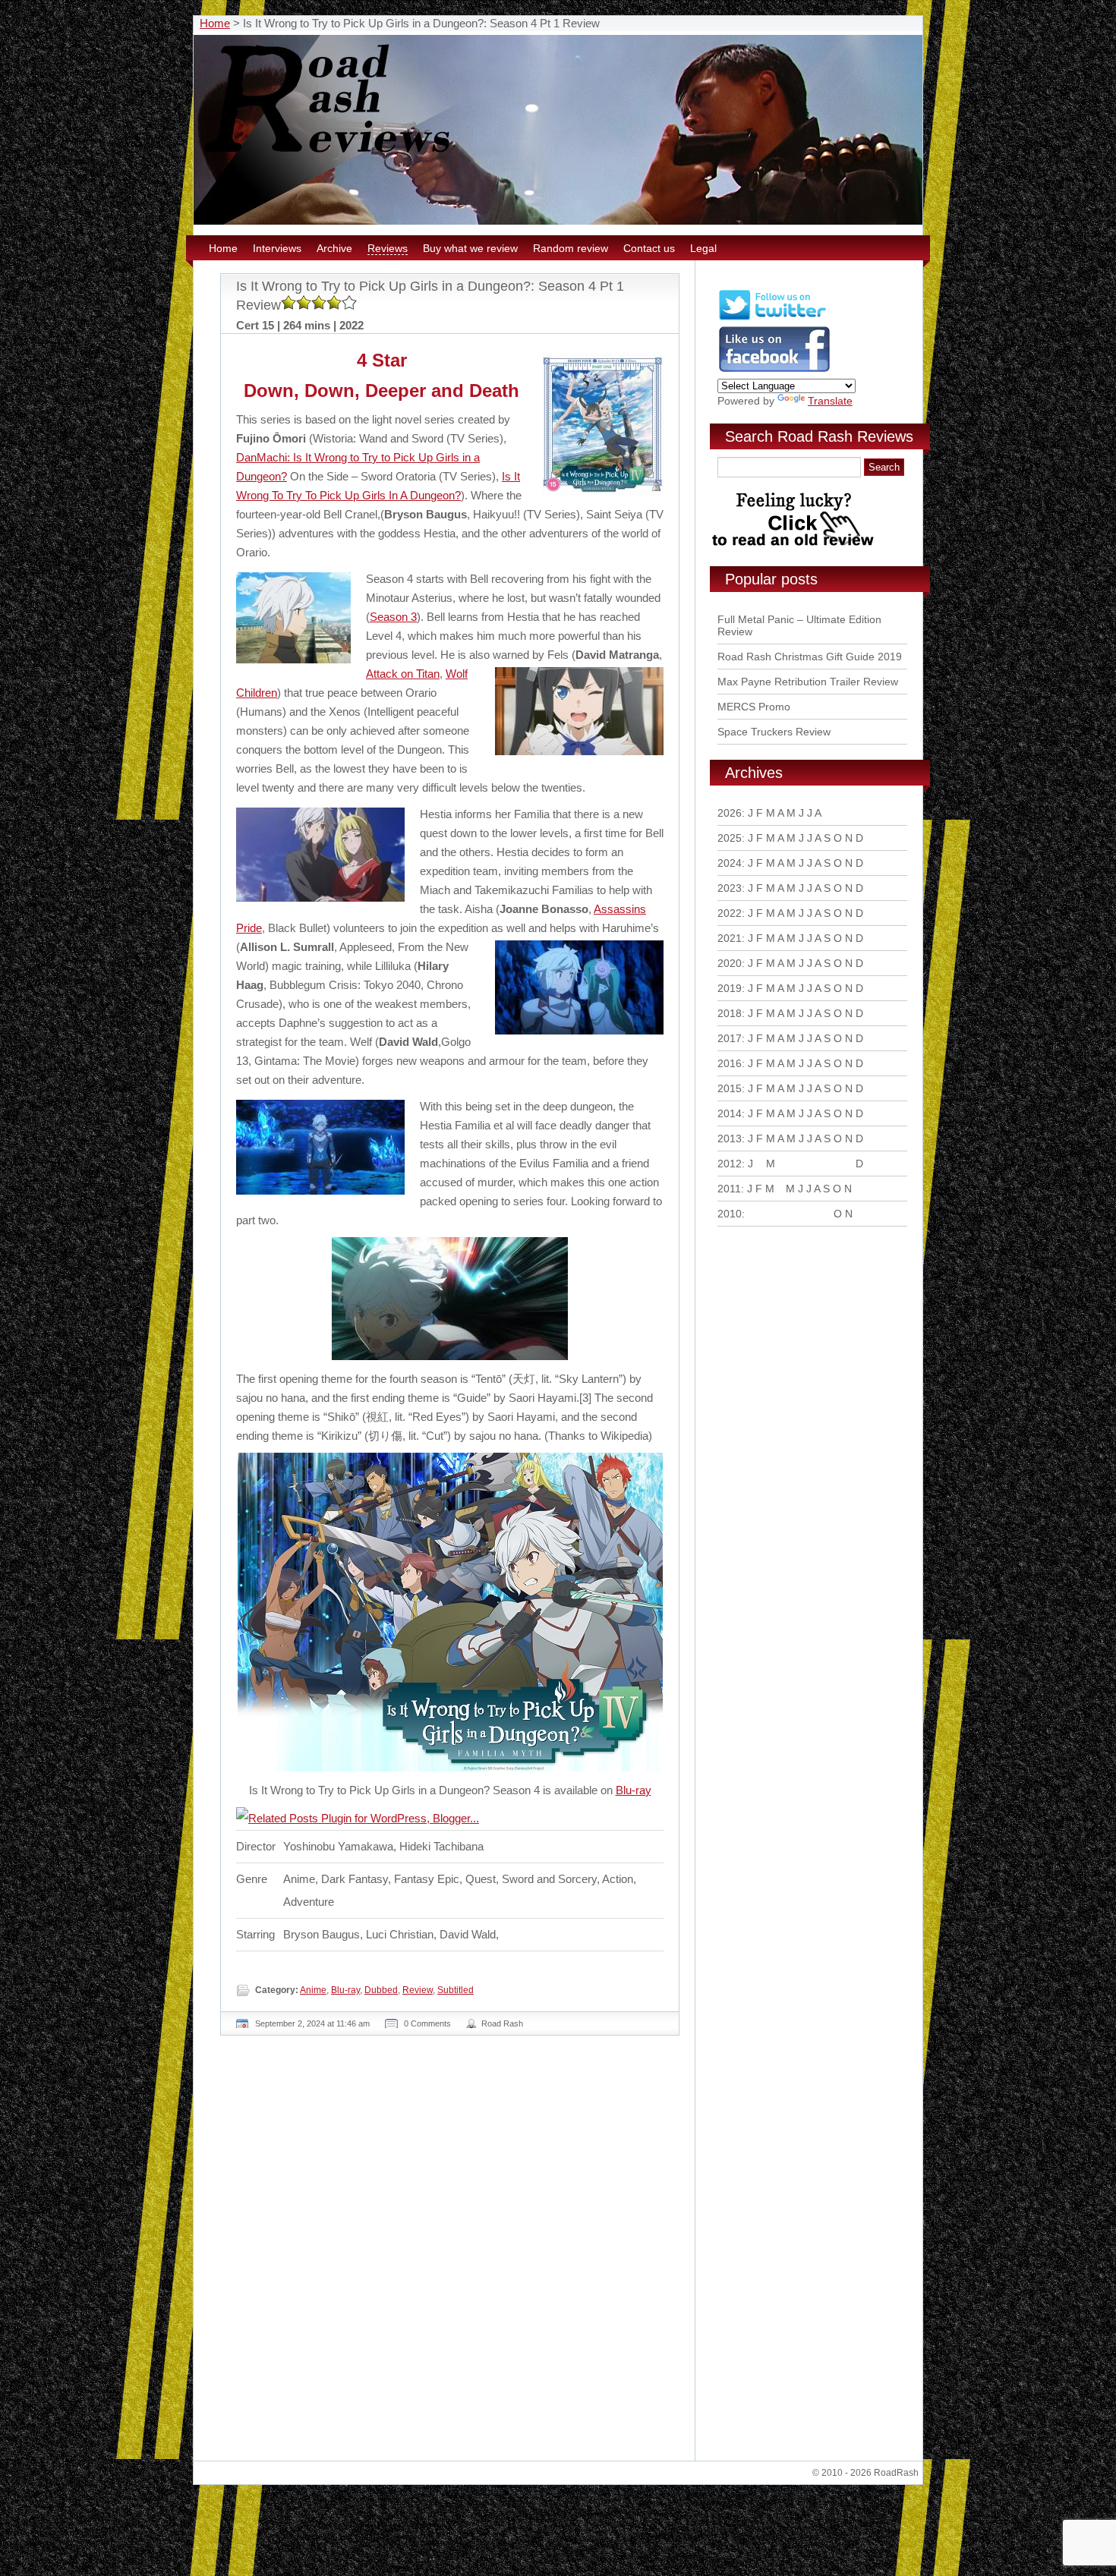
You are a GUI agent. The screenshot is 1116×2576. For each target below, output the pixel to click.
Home (215, 23)
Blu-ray (634, 1790)
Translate (830, 401)
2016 (730, 1063)
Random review (571, 248)
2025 (730, 838)
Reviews (388, 248)
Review (418, 1990)
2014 (730, 1113)
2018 (730, 1013)
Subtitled (456, 1990)
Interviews (277, 248)
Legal (703, 248)
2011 (729, 1189)
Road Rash (502, 2023)
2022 (730, 913)
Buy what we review (470, 248)
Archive (334, 248)
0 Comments (427, 2023)
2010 (730, 1214)
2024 (730, 863)
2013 (730, 1138)
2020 (730, 963)
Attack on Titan (403, 674)
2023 (730, 888)
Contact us (649, 248)
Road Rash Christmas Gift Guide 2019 (810, 657)
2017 (730, 1038)
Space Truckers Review (774, 732)
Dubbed (381, 1990)
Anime (313, 1990)
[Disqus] (452, 2254)
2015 (730, 1088)
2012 (730, 1164)
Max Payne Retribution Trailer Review (808, 682)
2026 (730, 813)
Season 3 (393, 617)
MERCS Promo (754, 707)
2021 (730, 938)
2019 (730, 988)
